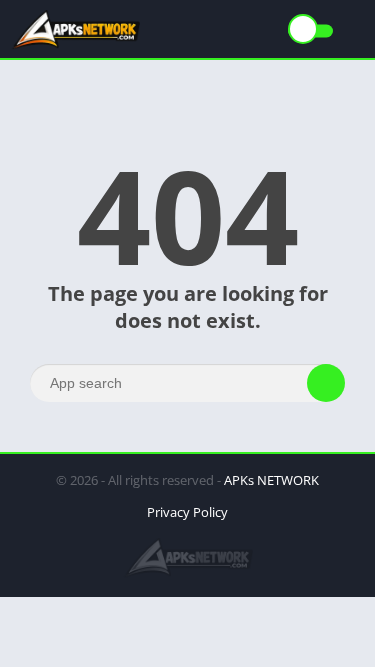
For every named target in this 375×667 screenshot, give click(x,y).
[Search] (326, 383)
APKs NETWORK (271, 480)
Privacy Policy (187, 512)
